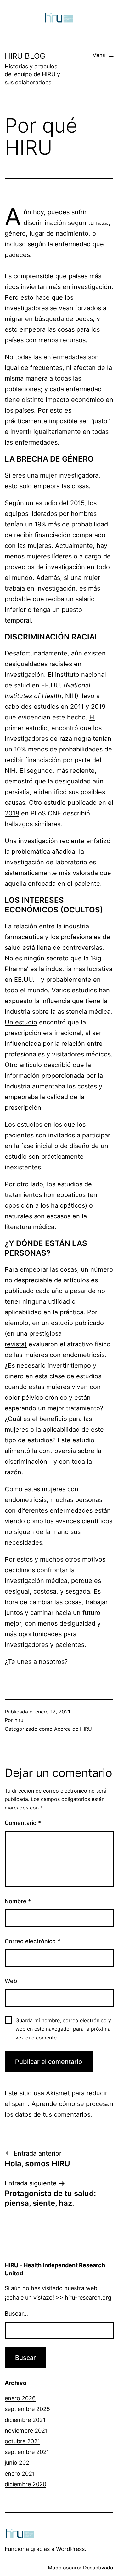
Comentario (23, 1823)
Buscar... (16, 2314)
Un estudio (21, 1022)
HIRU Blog (25, 56)
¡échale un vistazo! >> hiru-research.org (58, 2298)
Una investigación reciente (45, 841)
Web (11, 1981)
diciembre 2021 (25, 2420)
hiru (19, 1720)
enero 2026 (20, 2398)
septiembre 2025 (27, 2409)
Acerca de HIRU (73, 1729)
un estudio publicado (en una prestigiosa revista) (54, 1333)
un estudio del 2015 (55, 503)
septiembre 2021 (27, 2452)
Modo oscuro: (65, 2568)
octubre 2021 (22, 2441)
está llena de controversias (62, 948)
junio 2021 (18, 2463)
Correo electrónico (32, 1941)
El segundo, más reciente (57, 771)
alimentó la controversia (40, 1451)
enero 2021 (20, 2474)
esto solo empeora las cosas (47, 486)
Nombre (18, 1901)
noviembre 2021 (26, 2431)
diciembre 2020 (25, 2484)
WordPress (70, 2549)
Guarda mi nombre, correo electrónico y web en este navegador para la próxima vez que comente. (63, 2029)
